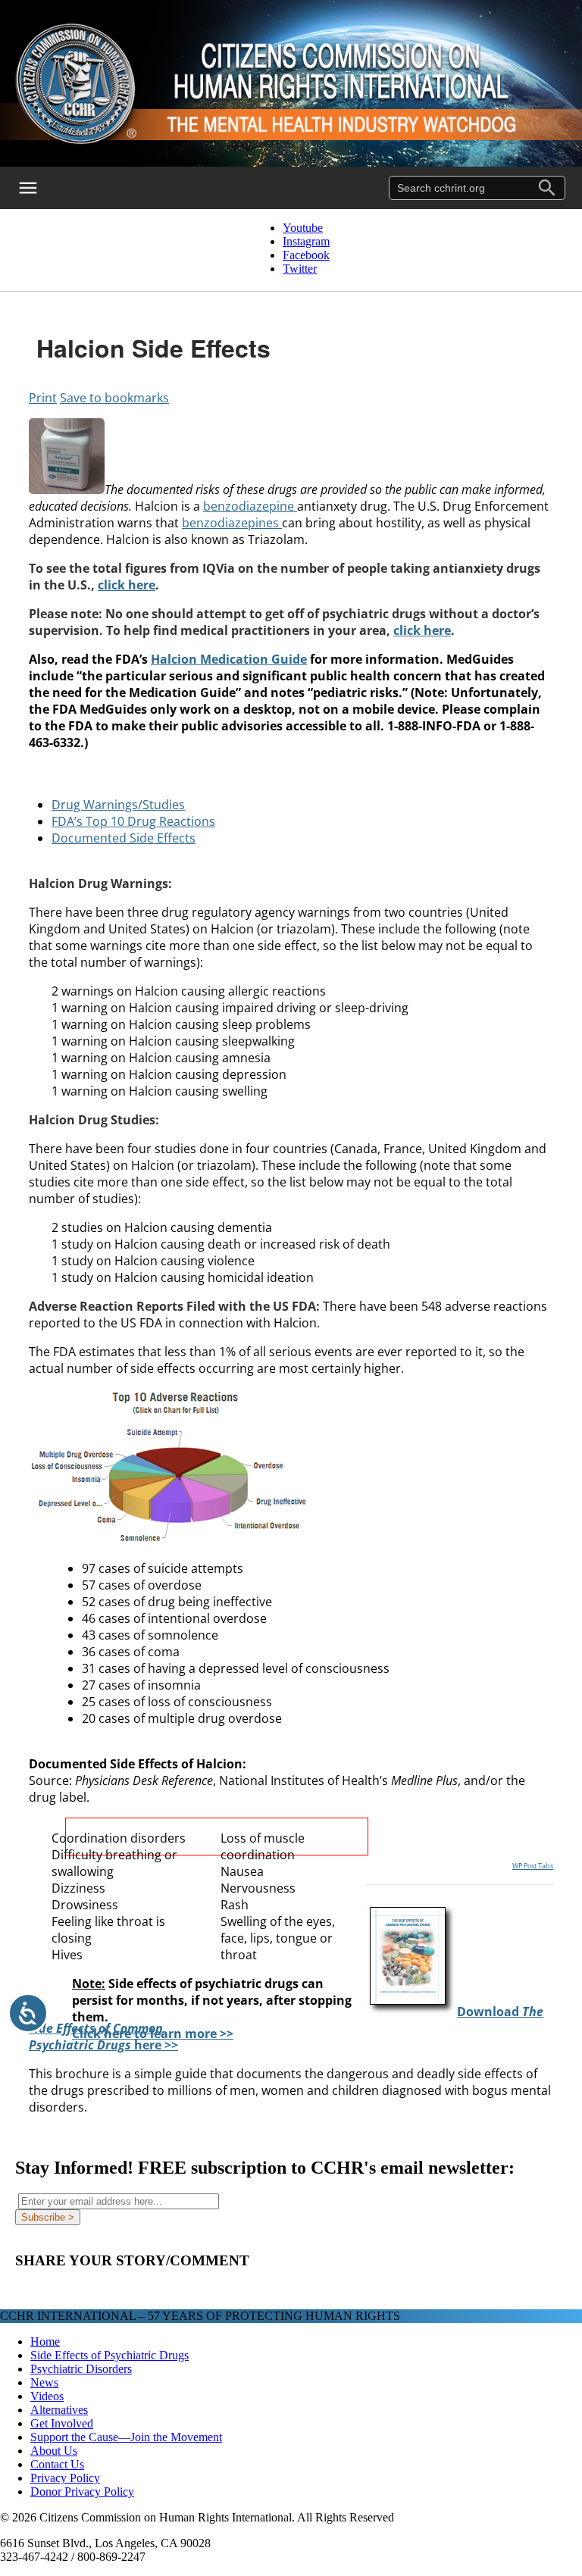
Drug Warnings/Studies (118, 805)
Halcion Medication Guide (229, 659)
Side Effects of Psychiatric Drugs (110, 2355)
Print (43, 398)
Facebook (306, 255)
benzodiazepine (250, 506)
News (44, 2382)
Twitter (300, 269)
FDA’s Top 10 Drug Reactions (133, 821)
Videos (47, 2396)
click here (127, 585)
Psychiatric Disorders (81, 2369)
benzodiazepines (232, 523)
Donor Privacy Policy (82, 2492)
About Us (54, 2451)
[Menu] (38, 188)
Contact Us (57, 2464)
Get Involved (62, 2423)
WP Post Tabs (533, 1866)
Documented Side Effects (124, 838)
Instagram (306, 241)
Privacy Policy (65, 2478)
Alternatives (59, 2410)
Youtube (303, 228)
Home (45, 2342)
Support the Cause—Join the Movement (126, 2437)
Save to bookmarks (114, 398)
